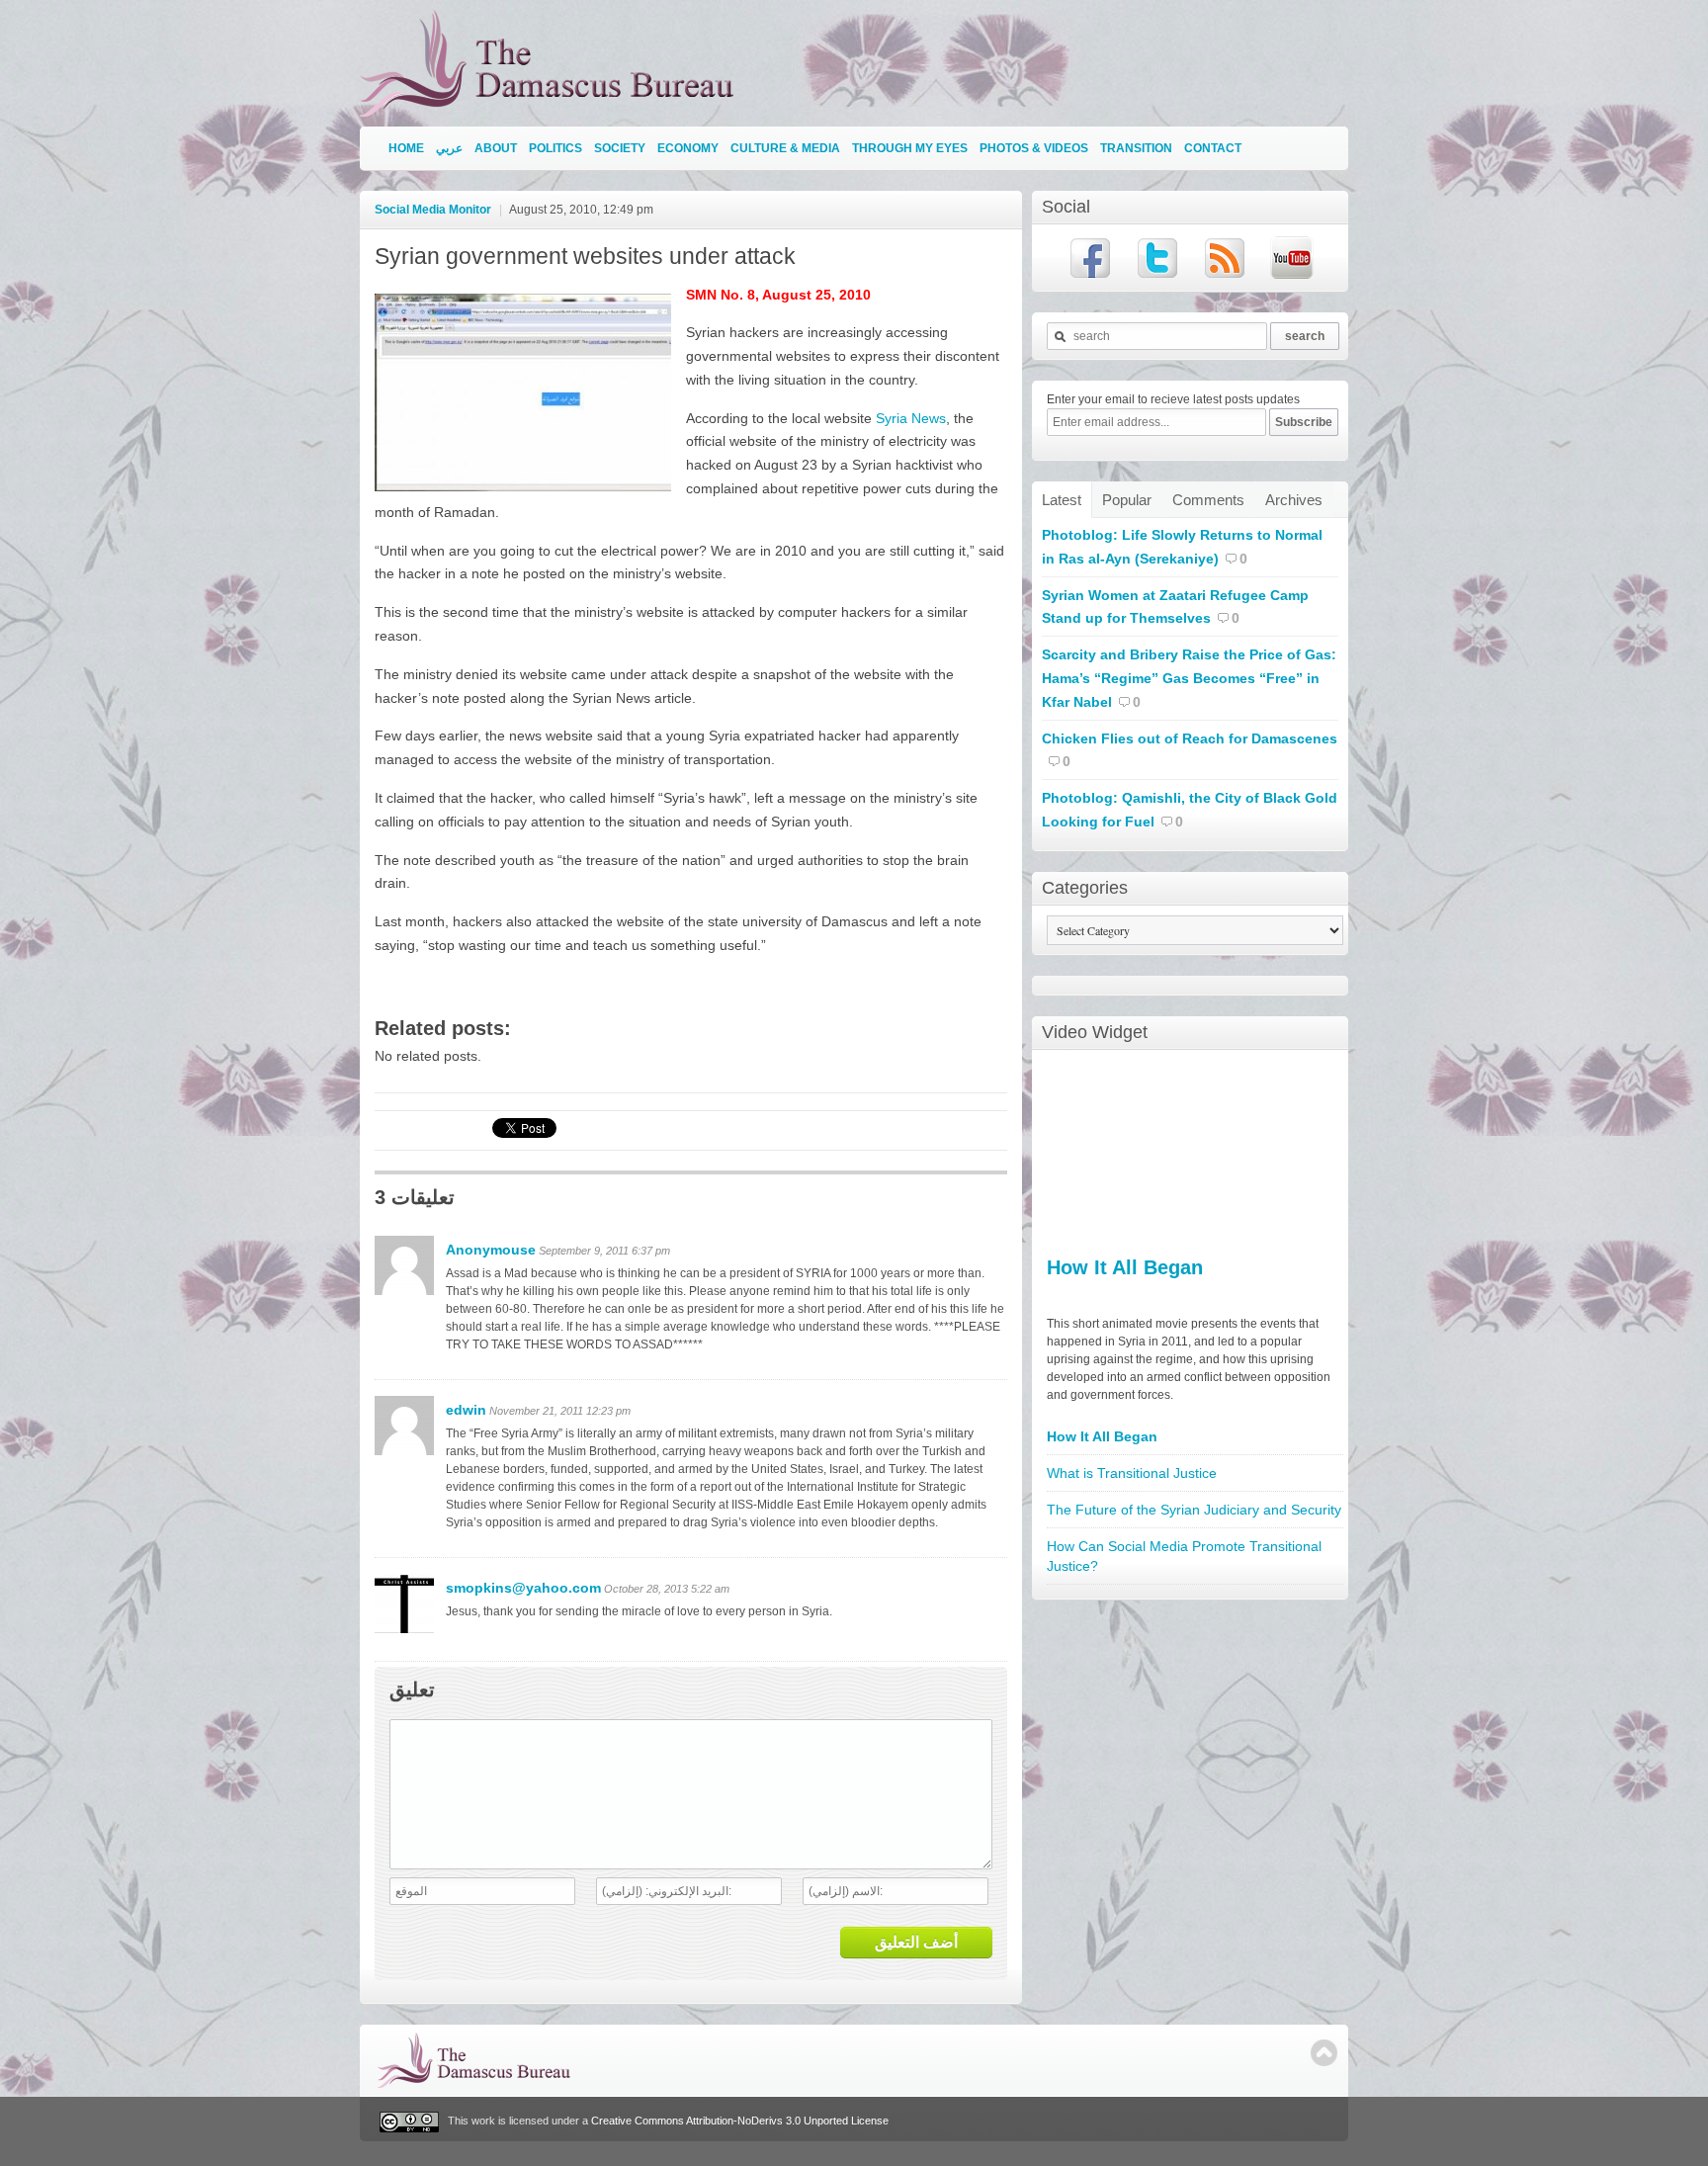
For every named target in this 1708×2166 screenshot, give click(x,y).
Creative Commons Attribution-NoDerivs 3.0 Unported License (740, 2121)
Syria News (911, 418)
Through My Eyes (910, 148)
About (496, 148)
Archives (1294, 500)
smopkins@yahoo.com (523, 1588)
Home (406, 148)
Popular (1127, 500)
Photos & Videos (1034, 148)
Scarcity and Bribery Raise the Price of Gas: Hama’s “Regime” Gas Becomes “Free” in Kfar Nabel (1189, 678)
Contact (1213, 148)
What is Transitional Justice (1132, 1473)
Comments (1208, 500)
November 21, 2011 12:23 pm (560, 1411)
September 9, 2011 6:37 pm (604, 1251)
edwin (466, 1410)
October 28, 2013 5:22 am (667, 1589)
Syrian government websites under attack (585, 256)
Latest (1062, 500)
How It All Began (1125, 1267)
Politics (555, 148)
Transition (1136, 148)
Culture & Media (785, 148)
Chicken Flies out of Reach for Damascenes (1190, 738)
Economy (688, 148)
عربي (449, 148)
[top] (1324, 2053)
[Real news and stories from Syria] (552, 108)
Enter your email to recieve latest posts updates (1173, 399)
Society (620, 148)
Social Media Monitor (433, 210)
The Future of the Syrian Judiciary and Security (1194, 1510)
